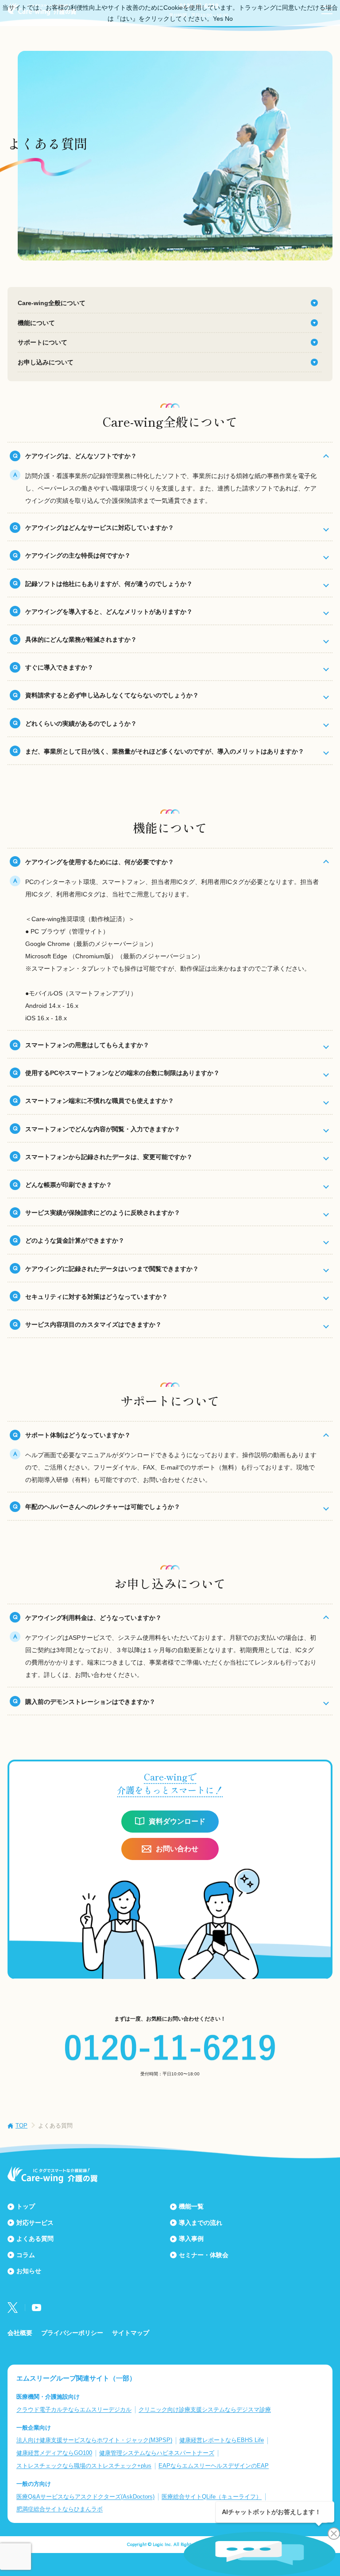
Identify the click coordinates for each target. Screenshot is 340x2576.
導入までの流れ (201, 2223)
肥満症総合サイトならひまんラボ (60, 2509)
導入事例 (191, 2239)
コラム (26, 2255)
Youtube (37, 2308)
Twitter (13, 2308)
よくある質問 (35, 2239)
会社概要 (20, 2333)
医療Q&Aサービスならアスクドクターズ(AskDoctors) (85, 2497)
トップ (26, 2206)
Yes (218, 19)
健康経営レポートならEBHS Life (222, 2440)
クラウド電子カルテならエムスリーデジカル (74, 2409)
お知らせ (29, 2271)
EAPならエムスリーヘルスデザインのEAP (214, 2466)
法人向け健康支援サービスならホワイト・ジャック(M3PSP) (94, 2440)
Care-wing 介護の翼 (52, 2175)
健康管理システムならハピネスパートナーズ (157, 2453)
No (229, 19)
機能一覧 (191, 2206)
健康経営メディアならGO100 (54, 2453)
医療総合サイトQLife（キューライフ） (212, 2497)
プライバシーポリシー (72, 2333)
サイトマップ (131, 2333)
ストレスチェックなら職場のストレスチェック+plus (84, 2466)
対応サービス (35, 2223)
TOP (21, 2126)
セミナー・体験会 (204, 2255)
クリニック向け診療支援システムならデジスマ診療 (205, 2409)
